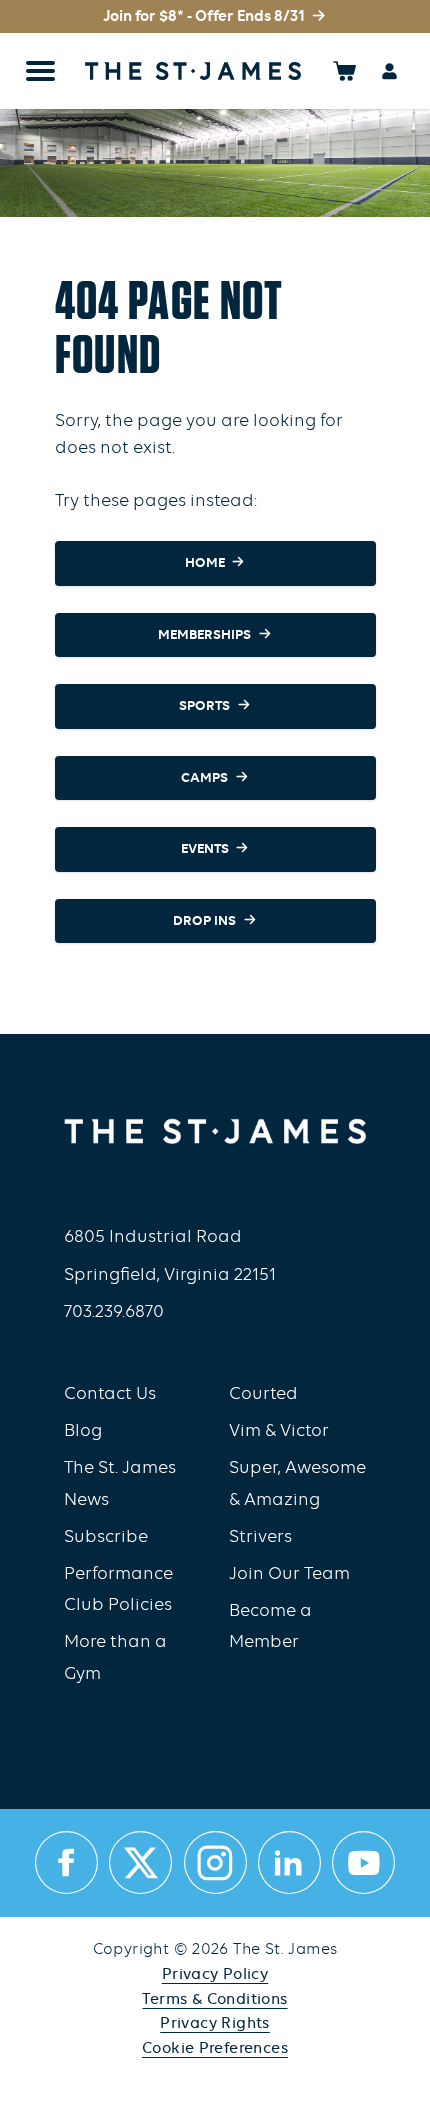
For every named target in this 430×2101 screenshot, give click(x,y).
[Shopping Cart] (344, 70)
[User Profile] (389, 70)
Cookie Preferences (215, 2049)
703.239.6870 (114, 1312)
